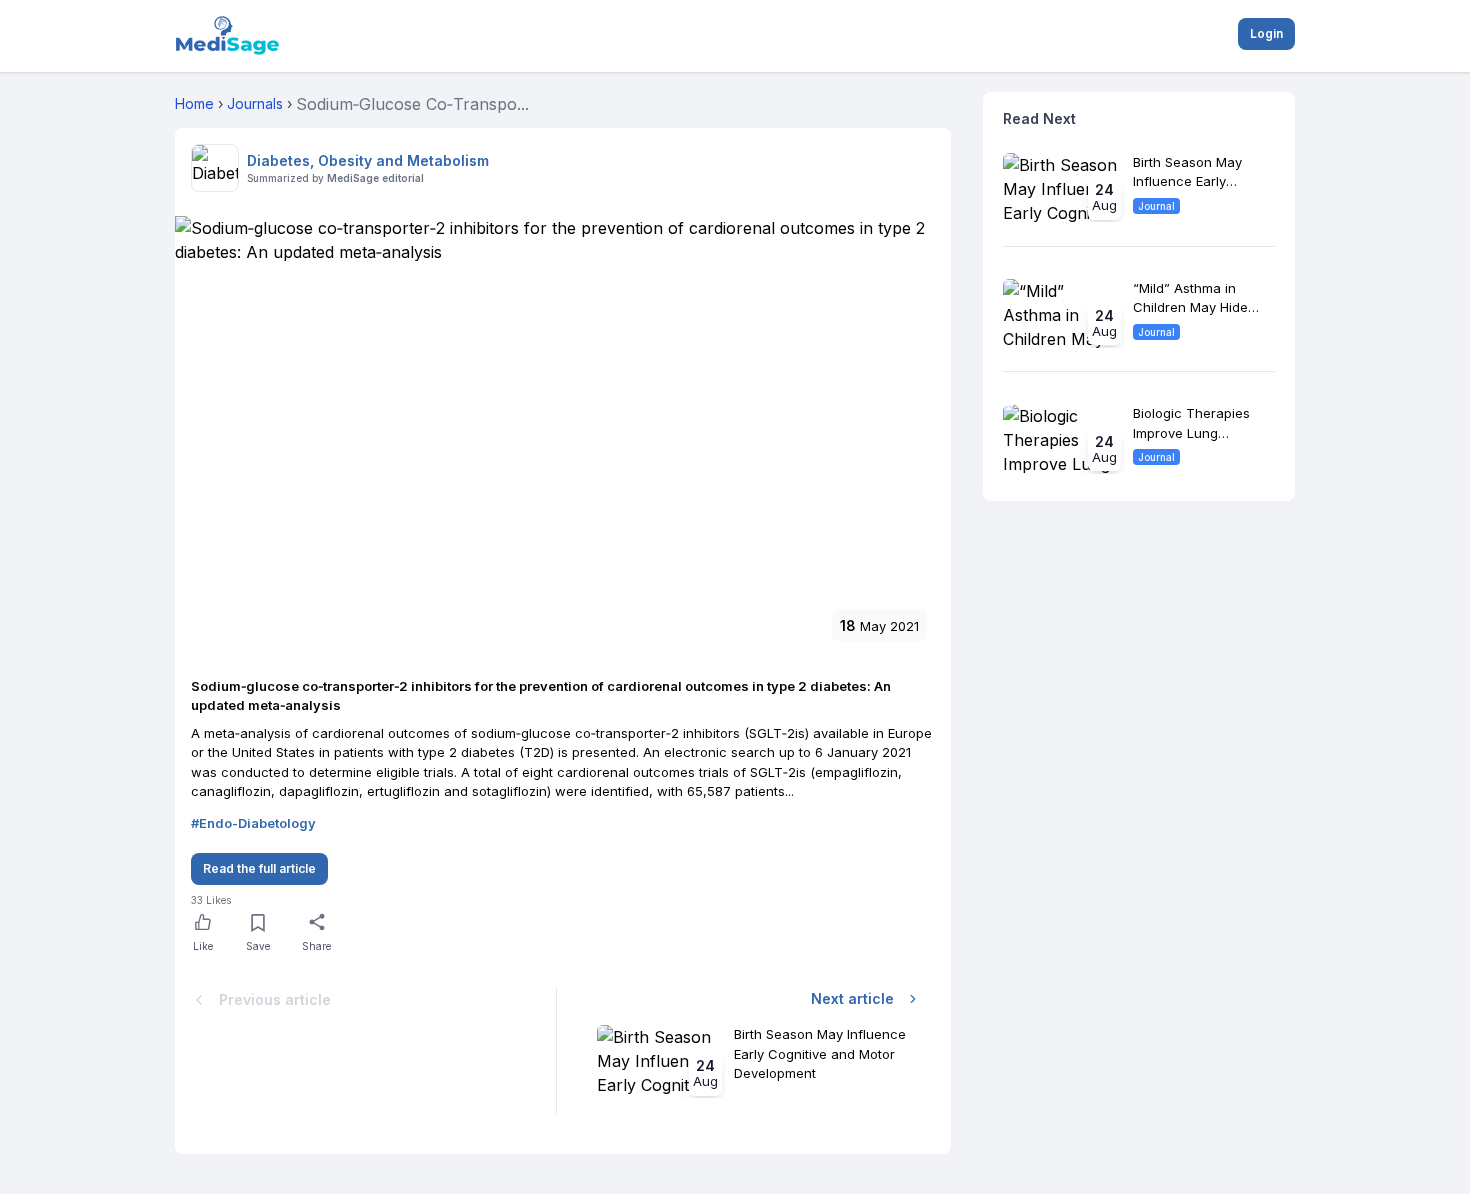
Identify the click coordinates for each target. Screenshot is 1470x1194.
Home (194, 103)
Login (1266, 33)
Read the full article (259, 868)
